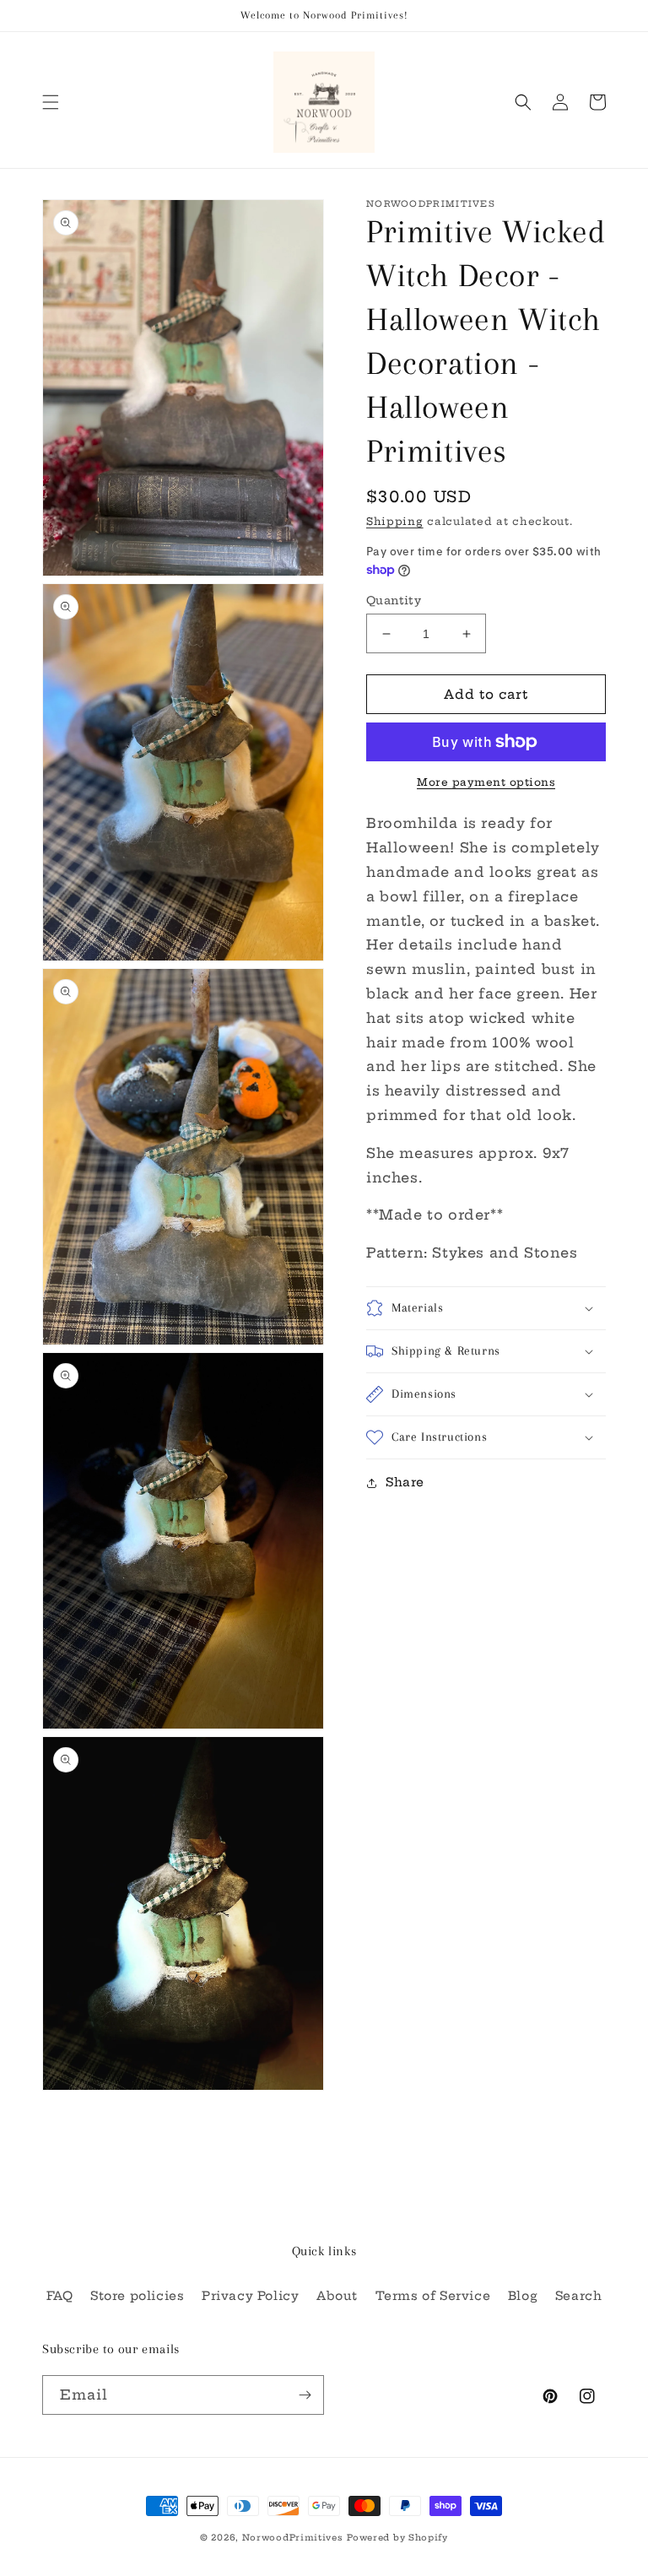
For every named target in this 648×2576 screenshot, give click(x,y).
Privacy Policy (250, 2296)
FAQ (60, 2296)
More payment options (486, 782)
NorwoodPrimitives (293, 2538)
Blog (523, 2296)
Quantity (394, 600)
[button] (51, 102)
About (337, 2296)
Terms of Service (433, 2296)
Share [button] (405, 1482)
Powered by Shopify (397, 2538)
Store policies (137, 2296)
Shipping (395, 521)
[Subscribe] (305, 2395)
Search (579, 2296)
